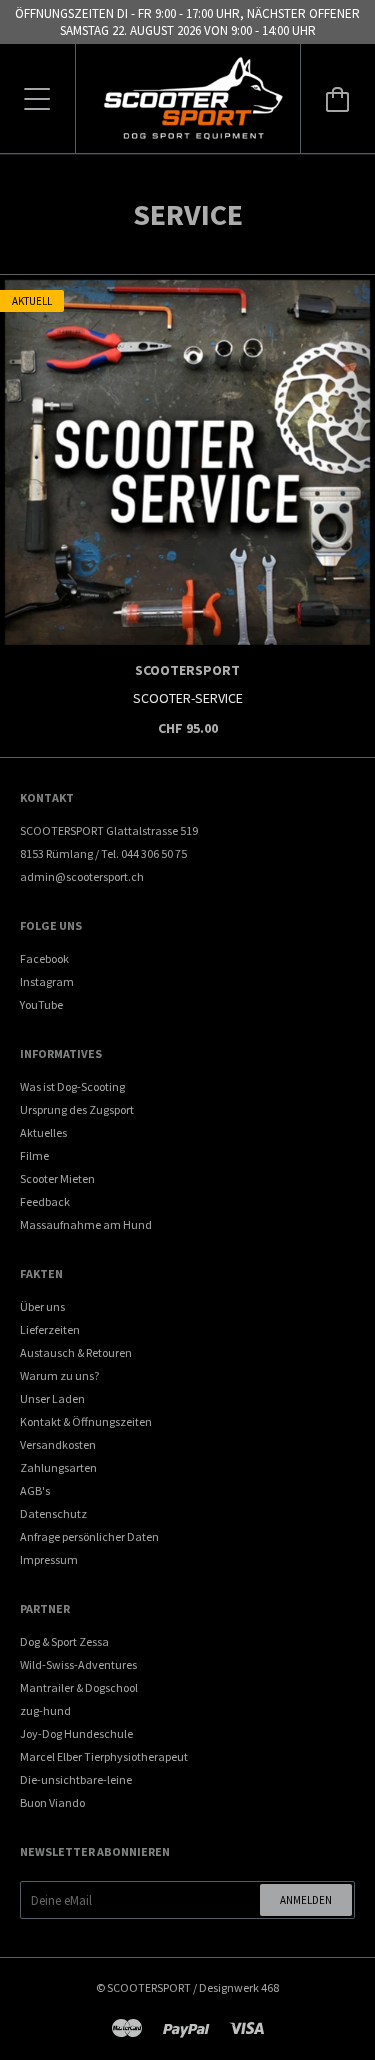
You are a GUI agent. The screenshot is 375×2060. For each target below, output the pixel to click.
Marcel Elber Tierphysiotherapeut (104, 1756)
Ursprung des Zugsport (77, 1109)
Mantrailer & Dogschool (79, 1687)
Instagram (47, 981)
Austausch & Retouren (76, 1352)
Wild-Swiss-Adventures (78, 1664)
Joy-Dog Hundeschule (76, 1733)
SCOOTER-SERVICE (188, 698)
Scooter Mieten (57, 1178)
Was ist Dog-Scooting (72, 1086)
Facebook (44, 958)
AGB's (35, 1490)
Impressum (49, 1559)
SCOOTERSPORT (187, 670)
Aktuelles (43, 1132)
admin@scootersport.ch (82, 876)
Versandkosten (58, 1444)
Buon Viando (52, 1802)
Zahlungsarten (58, 1467)
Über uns (42, 1306)
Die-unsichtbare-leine (76, 1779)
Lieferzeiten (50, 1329)
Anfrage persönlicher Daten (89, 1536)
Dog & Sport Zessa (64, 1641)
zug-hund (45, 1710)
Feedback (45, 1201)
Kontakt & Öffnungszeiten (86, 1421)
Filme (34, 1155)
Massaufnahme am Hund (86, 1224)
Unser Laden (52, 1398)
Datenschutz (53, 1513)
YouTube (41, 1004)
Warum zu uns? (59, 1375)
